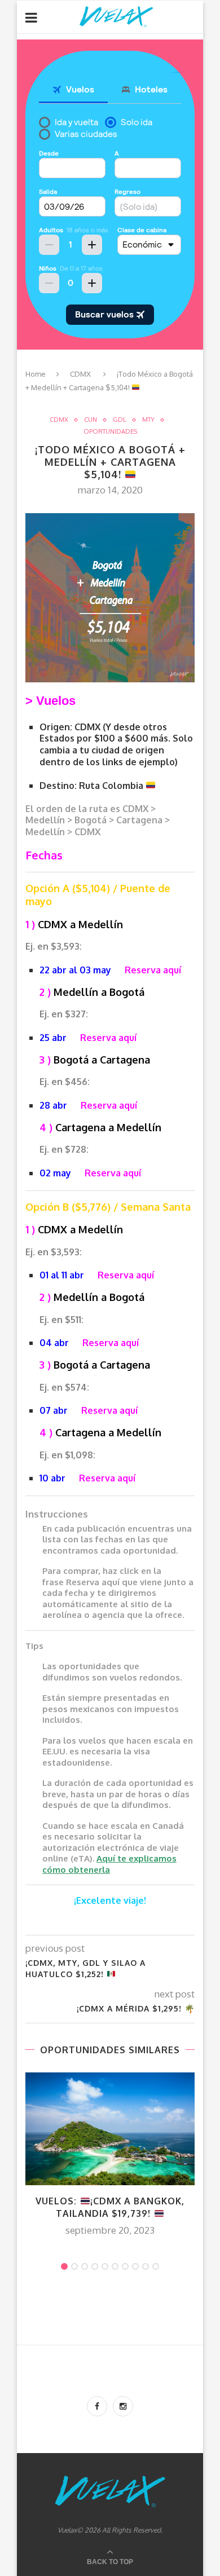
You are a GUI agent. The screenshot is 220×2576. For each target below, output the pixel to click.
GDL (120, 420)
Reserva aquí (153, 970)
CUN (91, 420)
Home (36, 374)
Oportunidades (110, 432)
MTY (148, 420)
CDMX (80, 374)
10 (156, 2266)
